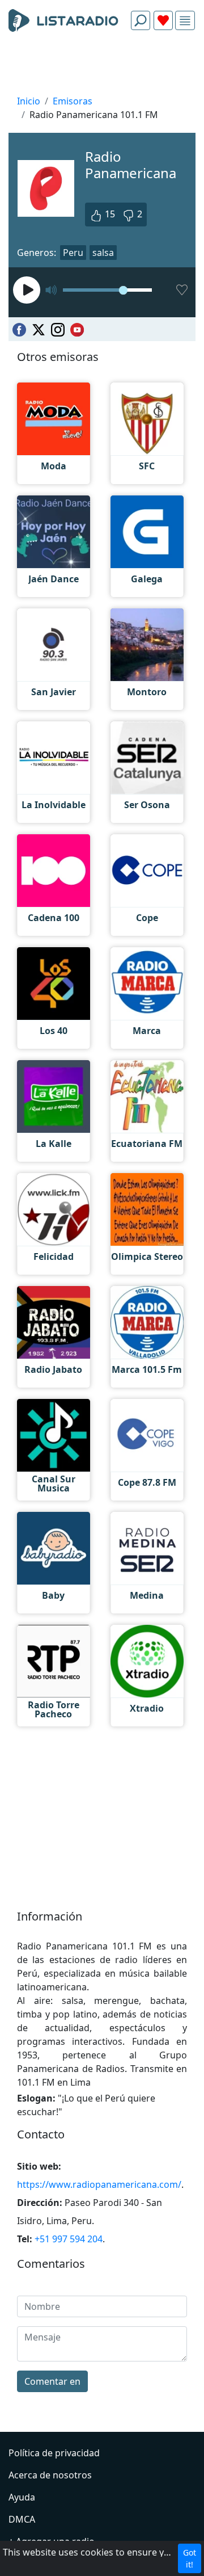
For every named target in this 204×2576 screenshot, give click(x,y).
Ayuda (22, 2497)
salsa (103, 253)
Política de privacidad (54, 2453)
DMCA (22, 2519)
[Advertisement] (102, 66)
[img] (185, 21)
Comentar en (52, 2381)
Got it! (190, 2558)
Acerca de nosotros (50, 2475)
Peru (73, 253)
